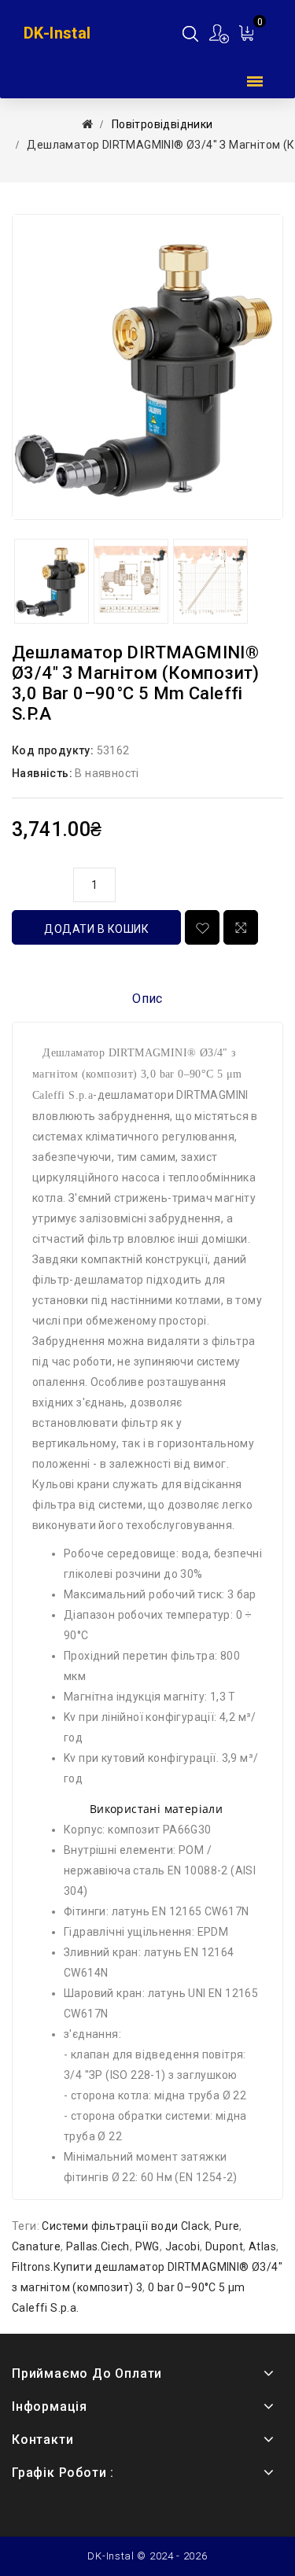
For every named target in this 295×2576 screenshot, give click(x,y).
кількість (39, 883)
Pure (227, 2226)
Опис (147, 999)
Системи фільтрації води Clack (125, 2226)
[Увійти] (220, 33)
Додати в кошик (96, 929)
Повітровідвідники (162, 124)
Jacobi (183, 2246)
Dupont (224, 2246)
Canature (36, 2246)
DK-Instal (57, 33)
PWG (147, 2246)
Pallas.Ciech (98, 2246)
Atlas (262, 2246)
